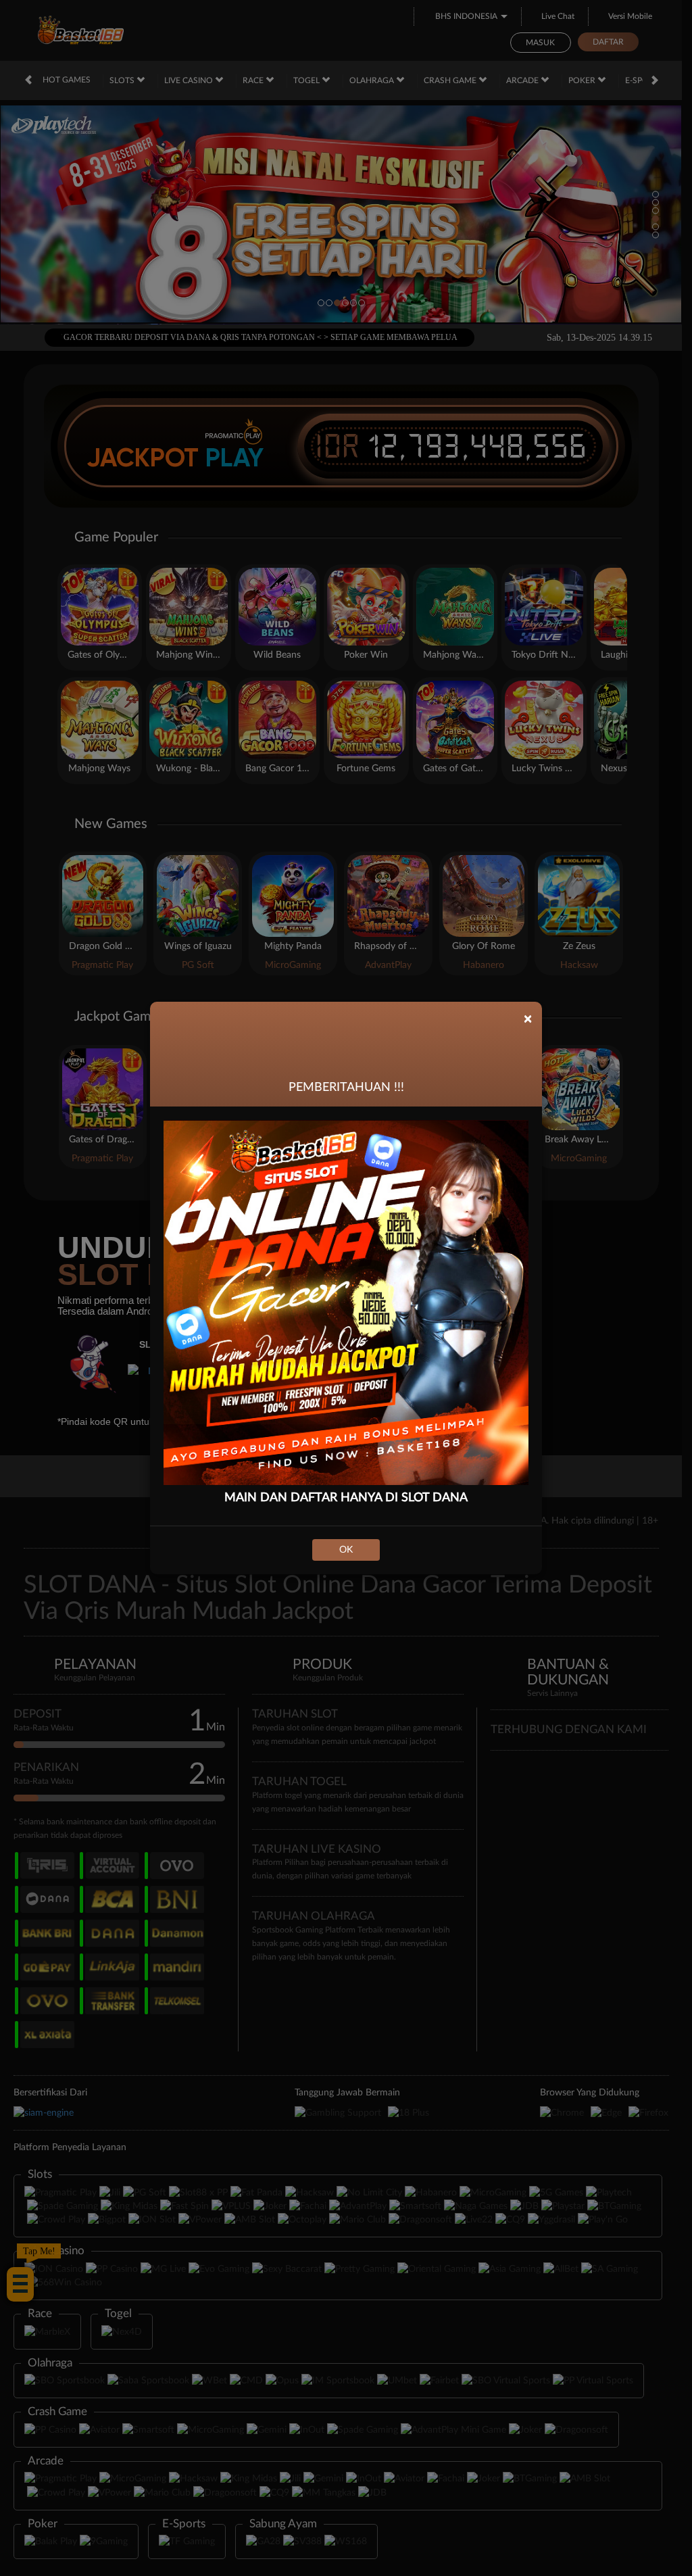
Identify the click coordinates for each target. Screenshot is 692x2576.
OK (346, 1550)
